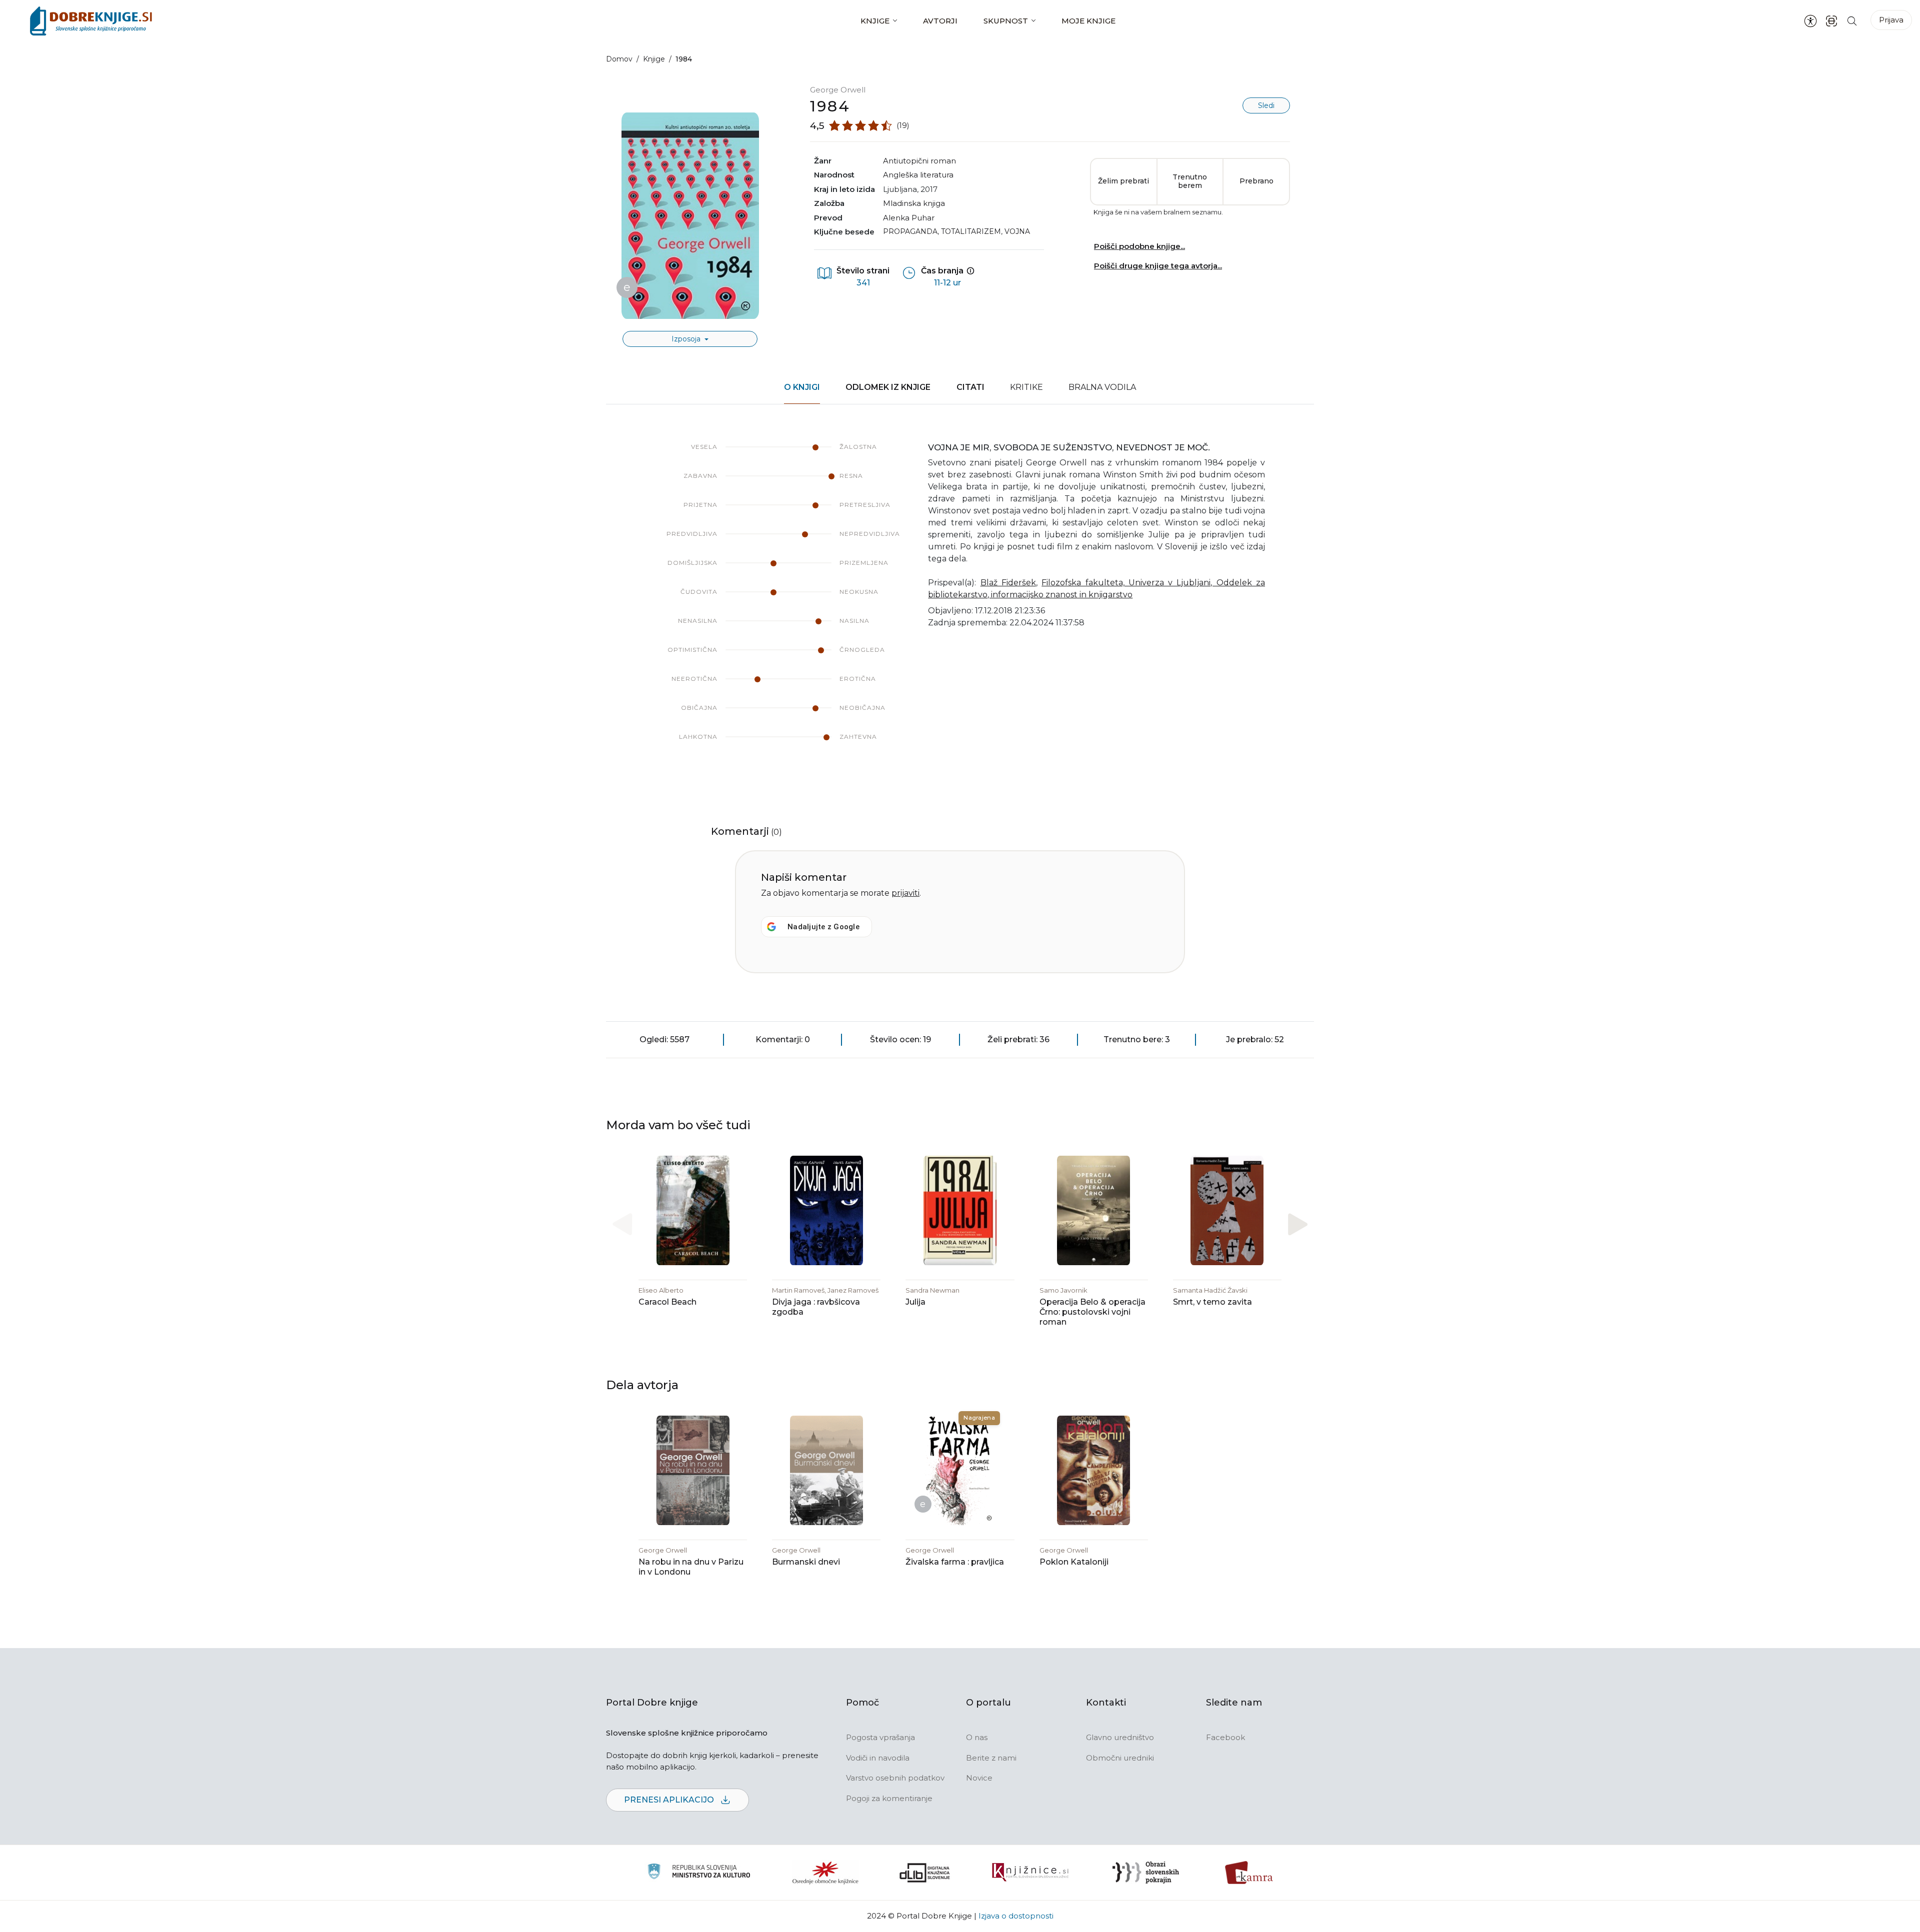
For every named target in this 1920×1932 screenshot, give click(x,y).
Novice (979, 1778)
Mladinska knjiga (914, 203)
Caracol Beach (667, 1302)
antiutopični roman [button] (919, 161)
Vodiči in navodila (878, 1758)
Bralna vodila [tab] (1102, 387)
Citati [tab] (970, 387)
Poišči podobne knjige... (1139, 246)
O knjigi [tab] (802, 387)
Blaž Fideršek (1008, 583)
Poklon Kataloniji (1074, 1562)
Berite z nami (991, 1758)
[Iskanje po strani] (1852, 21)
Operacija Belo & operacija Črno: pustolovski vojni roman (1092, 1312)
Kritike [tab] (1026, 387)
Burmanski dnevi (806, 1562)
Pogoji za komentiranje (889, 1798)
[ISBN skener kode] (1831, 21)
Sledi (1266, 105)
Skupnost (1006, 21)
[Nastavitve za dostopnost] (1810, 21)
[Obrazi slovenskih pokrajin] (1146, 1873)
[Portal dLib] (925, 1873)
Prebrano (1256, 181)
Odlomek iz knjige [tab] (888, 387)
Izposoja (687, 339)
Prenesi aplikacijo (670, 1800)
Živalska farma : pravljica (955, 1562)
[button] (1298, 1224)
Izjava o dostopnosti (1016, 1916)
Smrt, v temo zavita (1212, 1302)
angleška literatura (918, 175)
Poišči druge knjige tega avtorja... (1158, 266)
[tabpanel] (960, 602)
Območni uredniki (1120, 1758)
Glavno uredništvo (1120, 1737)
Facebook (1225, 1737)
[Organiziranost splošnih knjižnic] (825, 1873)
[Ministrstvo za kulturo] (699, 1873)
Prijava (1891, 20)
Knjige (875, 21)
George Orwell (838, 90)
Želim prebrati (1123, 181)
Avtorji (940, 21)
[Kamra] (1249, 1873)
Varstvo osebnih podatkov (895, 1778)
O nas (977, 1737)
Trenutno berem (1190, 181)
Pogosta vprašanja (880, 1737)
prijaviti (905, 893)
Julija (915, 1302)
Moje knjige (1088, 21)
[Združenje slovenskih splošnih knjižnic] (1030, 1873)
